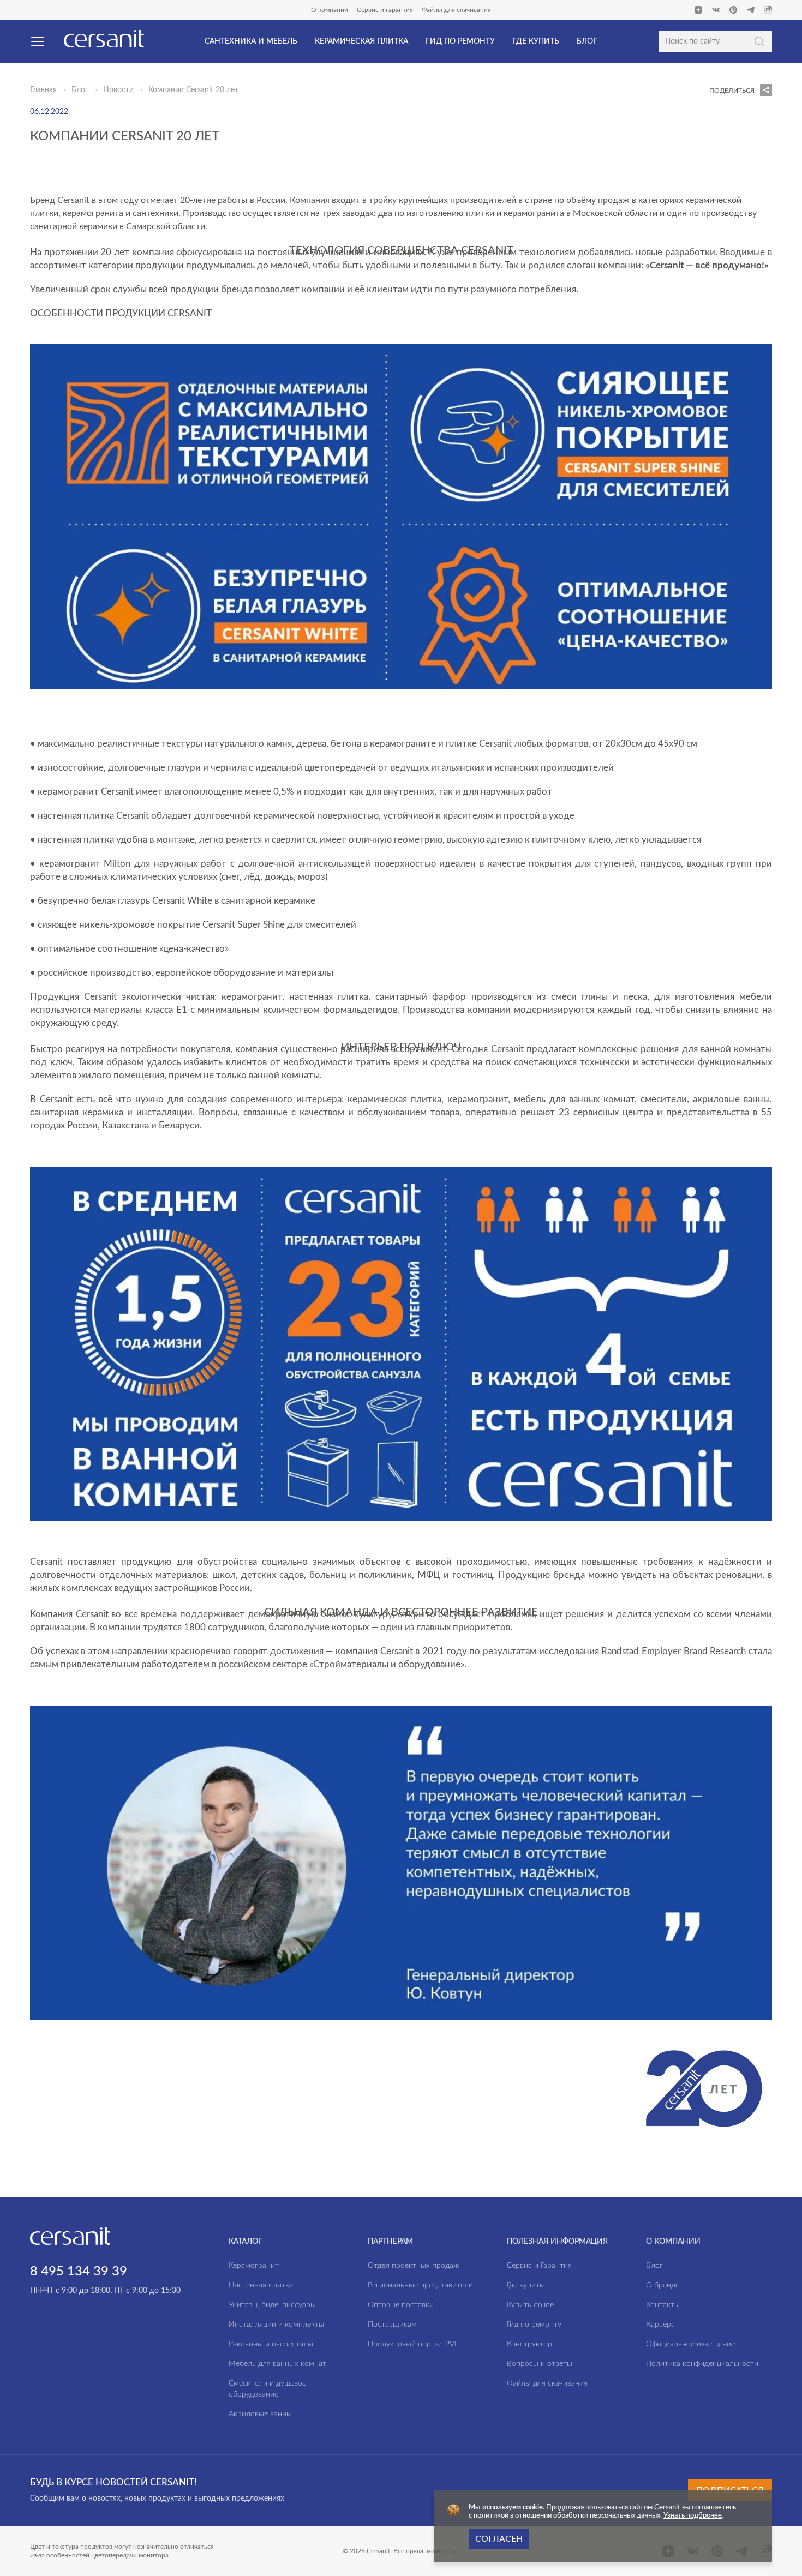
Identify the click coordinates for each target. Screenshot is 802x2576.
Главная (43, 90)
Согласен (499, 2539)
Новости (118, 90)
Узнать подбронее (693, 2516)
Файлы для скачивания (456, 10)
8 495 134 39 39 (79, 2272)
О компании (330, 10)
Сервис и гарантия (385, 10)
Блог (80, 90)
